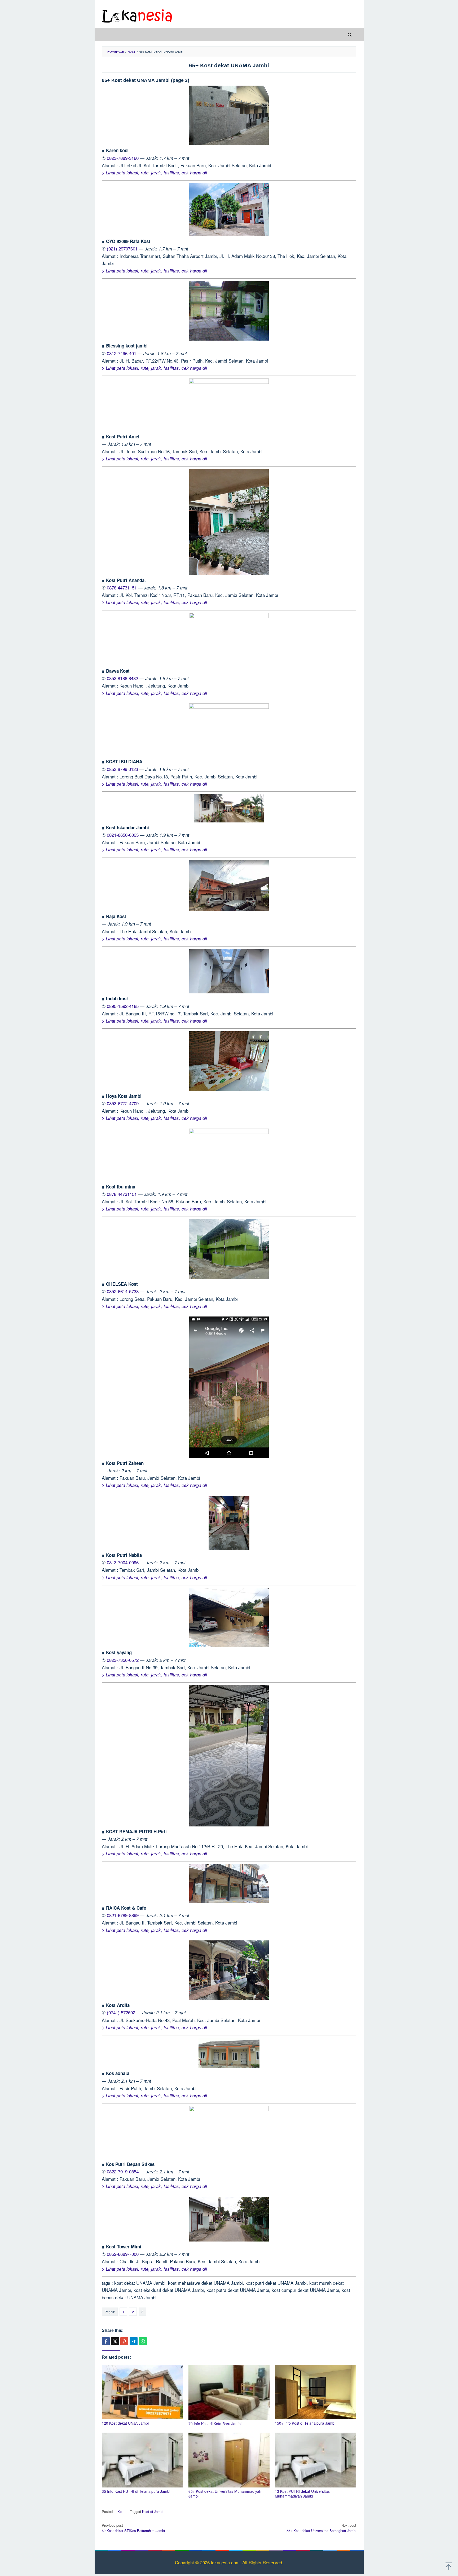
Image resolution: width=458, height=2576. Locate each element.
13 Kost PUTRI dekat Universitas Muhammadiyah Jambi (302, 2494)
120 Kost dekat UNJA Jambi (125, 2423)
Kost (121, 2511)
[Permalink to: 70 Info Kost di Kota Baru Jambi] (229, 2392)
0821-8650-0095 (123, 835)
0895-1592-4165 (123, 1006)
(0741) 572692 (121, 2012)
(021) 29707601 (122, 248)
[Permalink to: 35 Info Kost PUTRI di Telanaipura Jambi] (142, 2460)
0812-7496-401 (122, 353)
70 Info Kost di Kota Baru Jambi (215, 2424)
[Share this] (106, 2341)
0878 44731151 (122, 587)
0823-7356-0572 (123, 1660)
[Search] (350, 34)
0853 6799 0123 (122, 769)
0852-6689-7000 (123, 2254)
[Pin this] (124, 2341)
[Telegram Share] (134, 2341)
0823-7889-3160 (123, 158)
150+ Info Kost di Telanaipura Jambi (305, 2423)
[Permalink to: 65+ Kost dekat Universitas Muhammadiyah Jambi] (229, 2460)
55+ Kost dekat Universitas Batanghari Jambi (321, 2528)
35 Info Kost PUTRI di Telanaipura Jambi (136, 2491)
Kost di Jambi (153, 2511)
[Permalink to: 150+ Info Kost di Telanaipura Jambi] (316, 2392)
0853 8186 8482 (122, 678)
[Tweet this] (115, 2341)
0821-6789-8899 (123, 1915)
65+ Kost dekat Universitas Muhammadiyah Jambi (225, 2494)
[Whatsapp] (143, 2341)
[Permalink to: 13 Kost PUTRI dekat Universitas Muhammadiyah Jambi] (316, 2460)
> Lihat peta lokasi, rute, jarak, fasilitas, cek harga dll (154, 173)
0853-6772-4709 (123, 1103)
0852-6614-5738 (123, 1291)
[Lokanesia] (137, 15)
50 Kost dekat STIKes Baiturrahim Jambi (133, 2528)
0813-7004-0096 (123, 1562)
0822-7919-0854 (123, 2171)
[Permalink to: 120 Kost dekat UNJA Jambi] (142, 2392)
